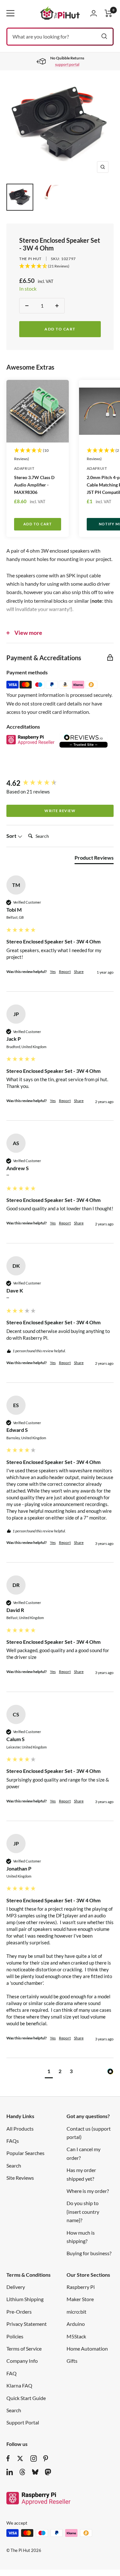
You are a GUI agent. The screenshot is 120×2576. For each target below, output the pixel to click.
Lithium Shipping (25, 2299)
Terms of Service (24, 2348)
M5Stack (76, 2336)
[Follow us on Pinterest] (46, 2458)
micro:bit (76, 2312)
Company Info (22, 2361)
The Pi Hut (30, 259)
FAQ (12, 2373)
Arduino (76, 2324)
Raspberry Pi (81, 2287)
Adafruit (24, 468)
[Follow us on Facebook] (8, 2458)
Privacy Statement (27, 2324)
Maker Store (80, 2299)
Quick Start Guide (26, 2398)
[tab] (94, 859)
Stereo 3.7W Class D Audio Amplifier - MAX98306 (34, 485)
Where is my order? (88, 2191)
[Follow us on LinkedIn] (10, 2472)
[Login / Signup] (94, 13)
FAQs (13, 2141)
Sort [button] (12, 836)
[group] (60, 783)
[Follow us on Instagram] (34, 2458)
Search (14, 2165)
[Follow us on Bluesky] (35, 2472)
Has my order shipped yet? (81, 2174)
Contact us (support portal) (89, 2133)
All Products (20, 2129)
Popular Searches (25, 2153)
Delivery (16, 2287)
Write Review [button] (60, 811)
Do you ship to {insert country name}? (83, 2212)
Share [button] (79, 972)
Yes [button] (53, 972)
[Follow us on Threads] (22, 2472)
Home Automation (87, 2348)
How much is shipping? (81, 2237)
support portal (67, 64)
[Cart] (108, 13)
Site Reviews (20, 2178)
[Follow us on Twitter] (20, 2458)
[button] (49, 2072)
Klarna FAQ (19, 2385)
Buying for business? (89, 2253)
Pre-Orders (19, 2312)
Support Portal (23, 2422)
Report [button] (65, 972)
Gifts (72, 2361)
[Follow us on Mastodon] (48, 2472)
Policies (15, 2336)
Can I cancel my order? (84, 2153)
